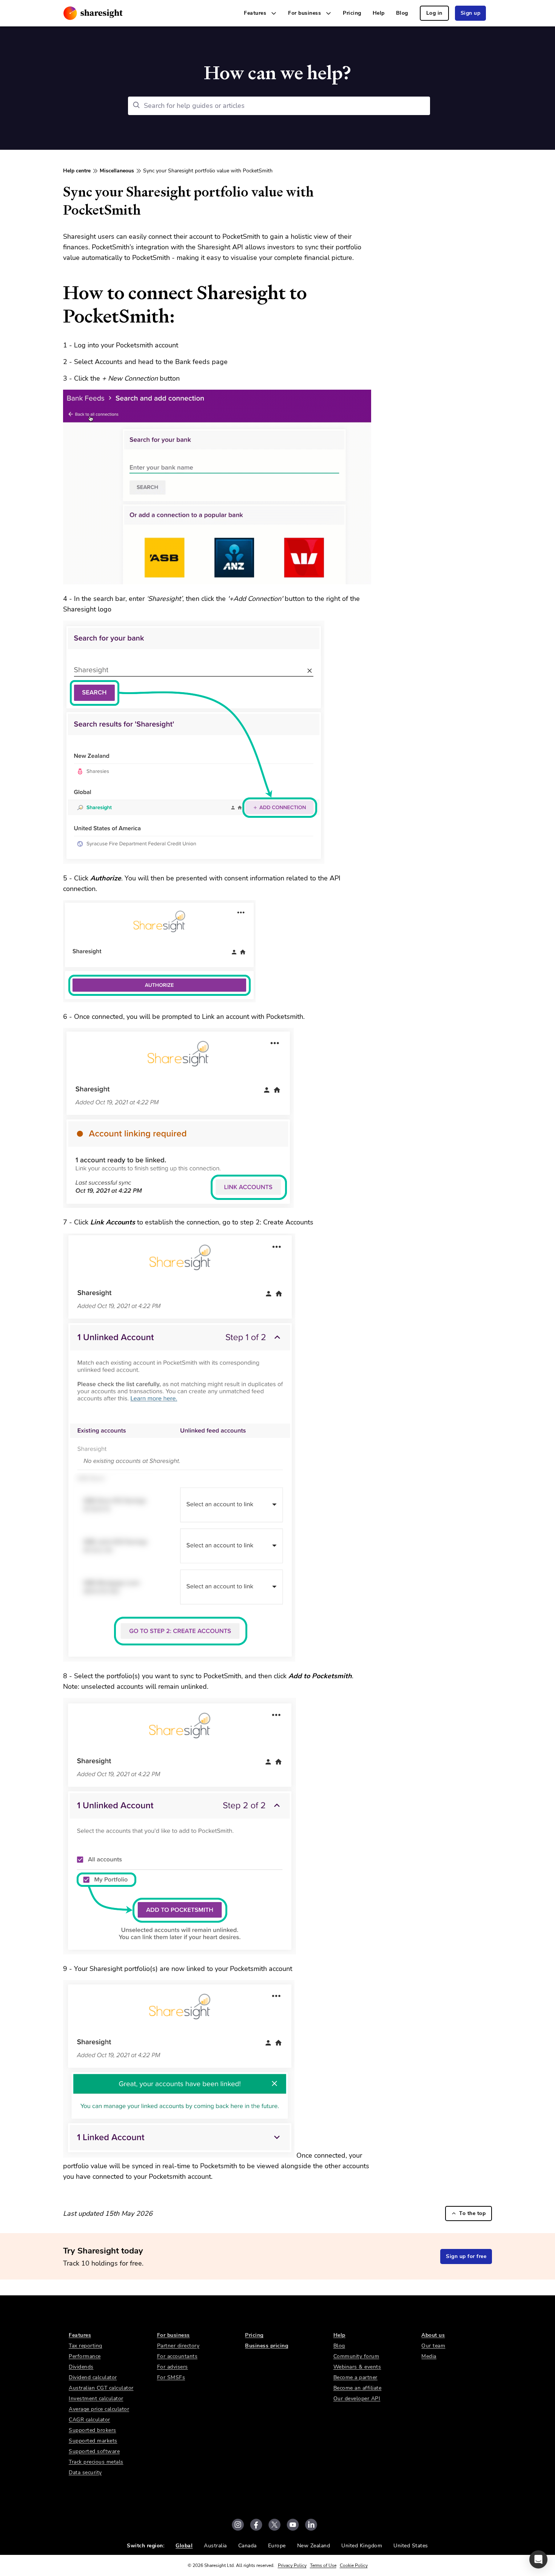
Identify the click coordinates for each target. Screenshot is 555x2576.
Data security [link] (85, 2472)
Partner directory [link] (178, 2346)
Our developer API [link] (357, 2399)
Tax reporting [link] (86, 2346)
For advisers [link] (173, 2367)
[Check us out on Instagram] (238, 2525)
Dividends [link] (81, 2367)
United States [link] (411, 2546)
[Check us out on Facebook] (256, 2525)
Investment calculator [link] (96, 2399)
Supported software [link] (94, 2451)
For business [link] (173, 2335)
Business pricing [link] (267, 2346)
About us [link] (433, 2335)
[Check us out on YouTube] (293, 2525)
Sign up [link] (471, 13)
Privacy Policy (292, 2565)
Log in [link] (434, 13)
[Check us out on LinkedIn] (311, 2525)
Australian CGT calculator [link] (101, 2388)
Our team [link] (433, 2346)
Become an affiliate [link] (358, 2388)
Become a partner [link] (355, 2377)
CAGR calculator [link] (89, 2420)
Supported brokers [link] (92, 2430)
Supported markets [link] (93, 2441)
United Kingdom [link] (362, 2546)
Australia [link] (215, 2546)
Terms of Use (323, 2565)
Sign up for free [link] (466, 2256)
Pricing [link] (352, 13)
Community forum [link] (356, 2356)
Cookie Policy (354, 2565)
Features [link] (80, 2335)
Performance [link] (85, 2356)
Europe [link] (277, 2546)
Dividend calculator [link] (93, 2377)
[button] (538, 2559)
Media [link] (429, 2356)
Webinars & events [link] (357, 2367)
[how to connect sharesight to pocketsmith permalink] (59, 293)
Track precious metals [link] (96, 2462)
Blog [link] (402, 13)
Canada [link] (247, 2546)
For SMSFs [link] (171, 2377)
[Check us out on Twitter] (274, 2525)
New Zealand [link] (314, 2546)
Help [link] (379, 13)
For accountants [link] (177, 2356)
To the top (472, 2213)
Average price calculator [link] (99, 2409)
